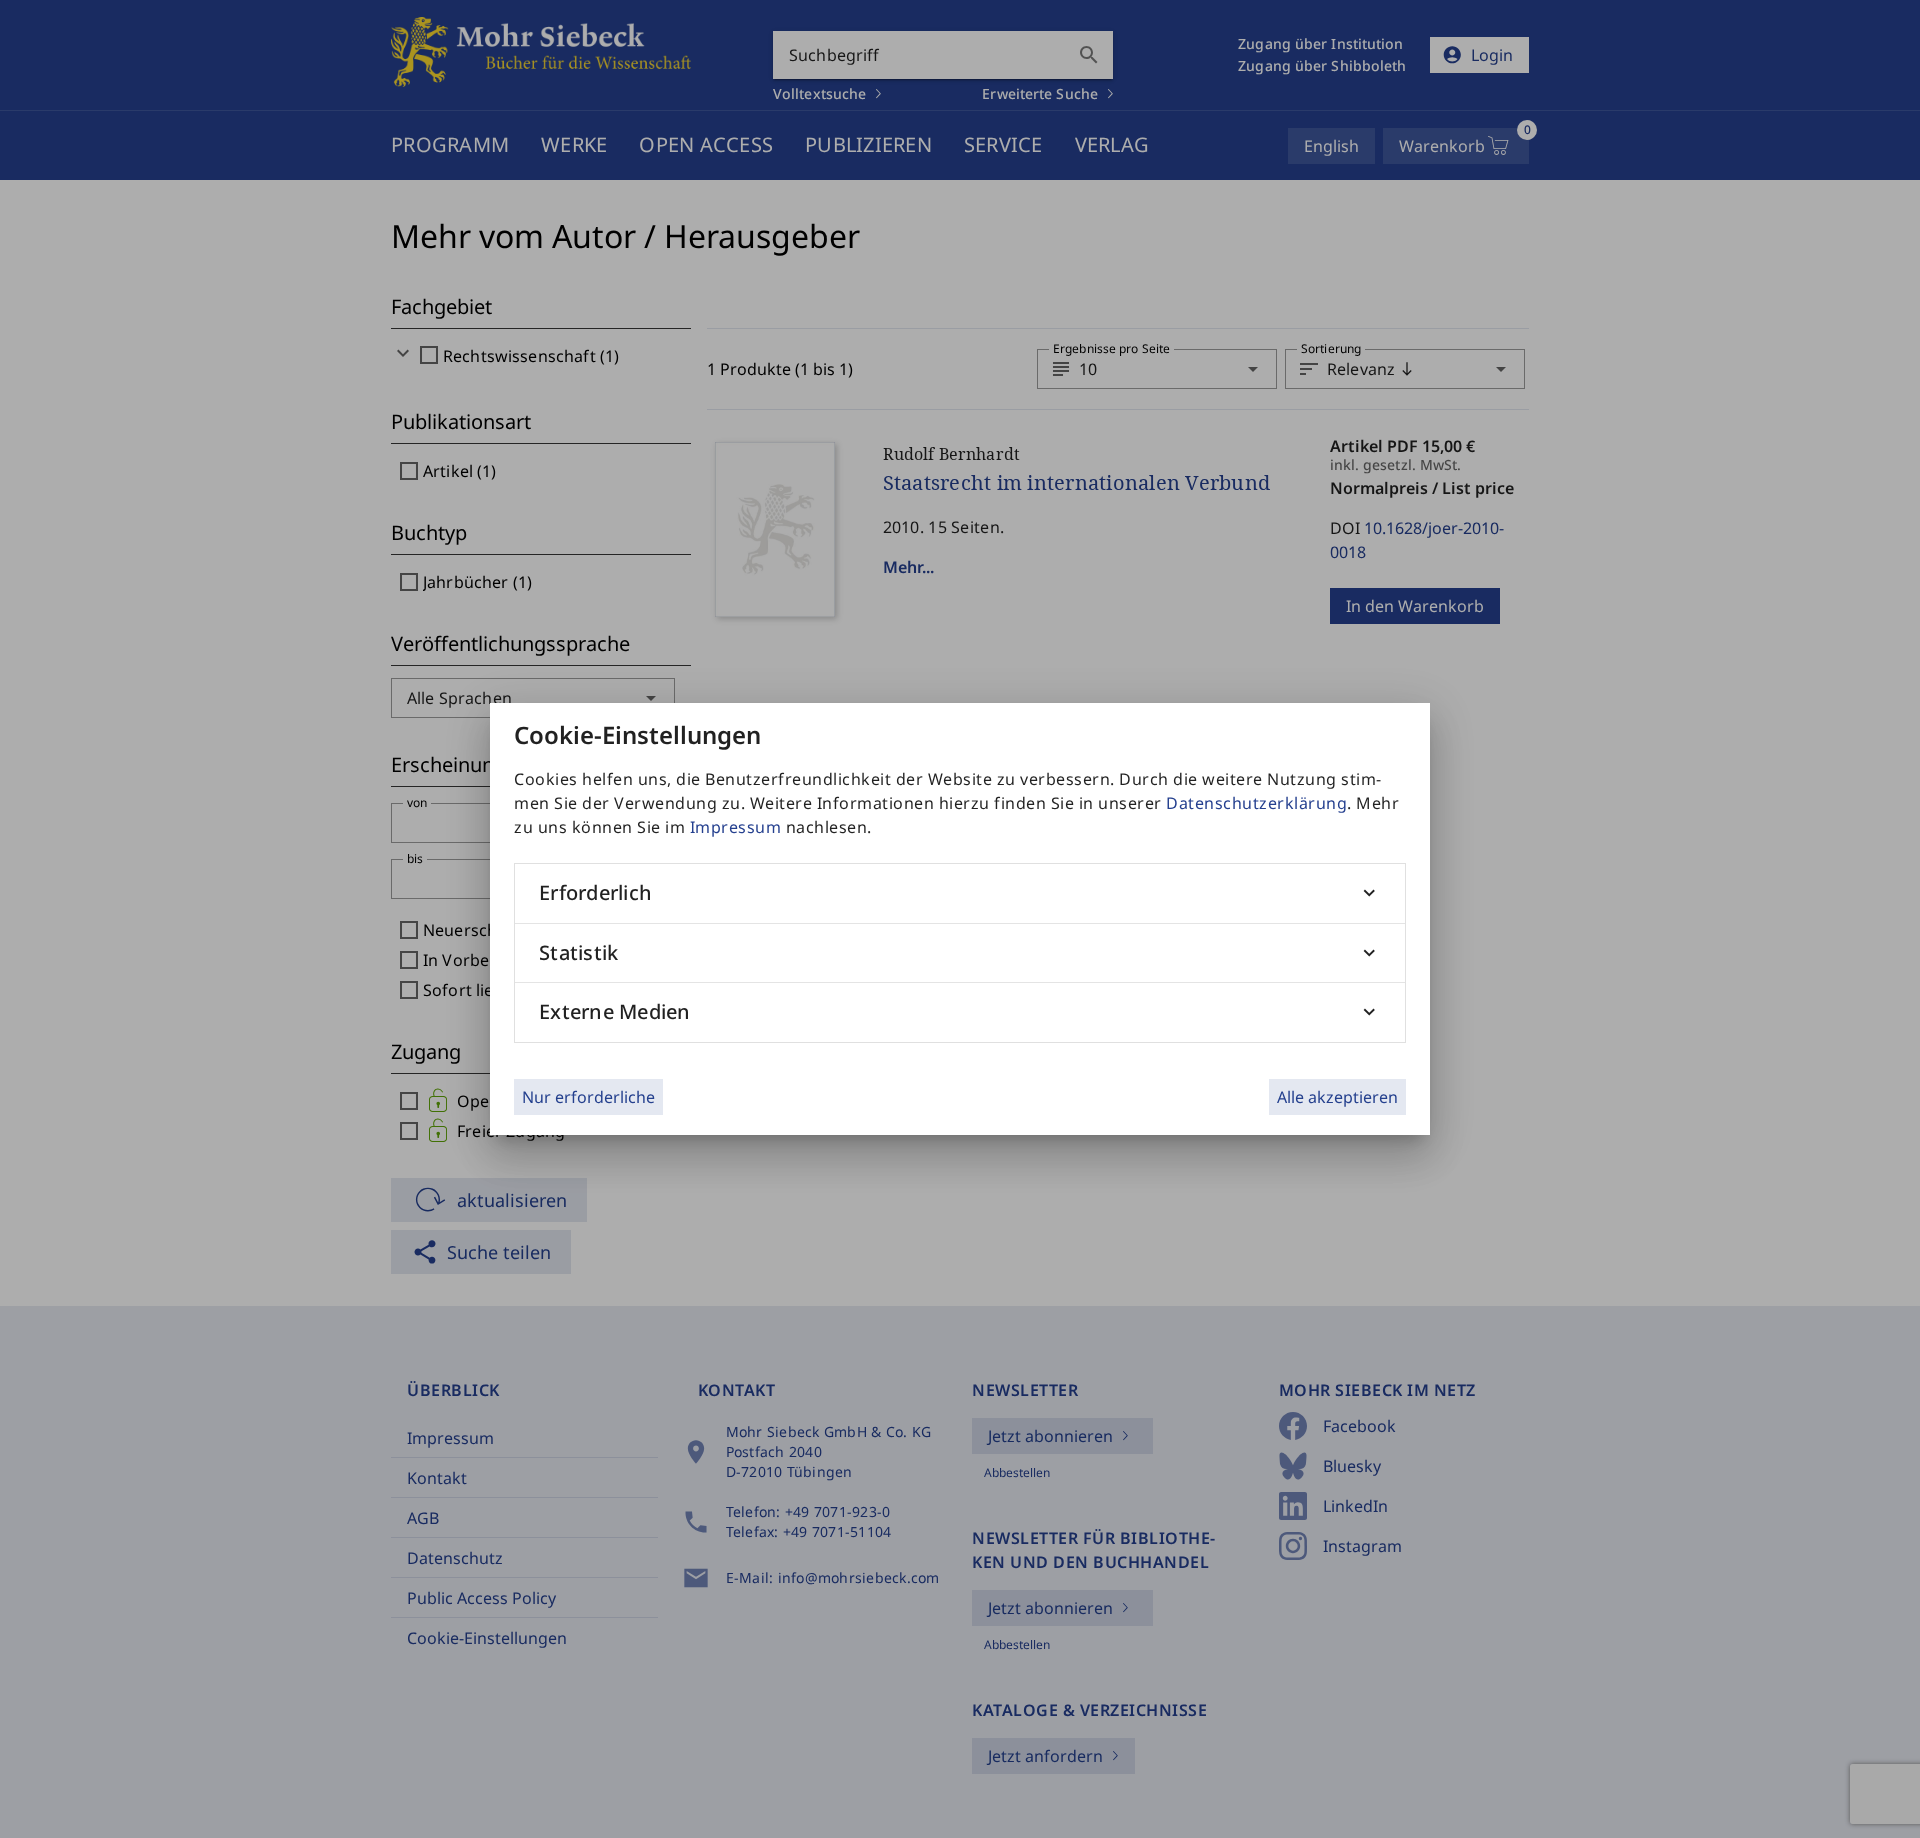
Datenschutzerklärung (1256, 803)
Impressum (736, 827)
